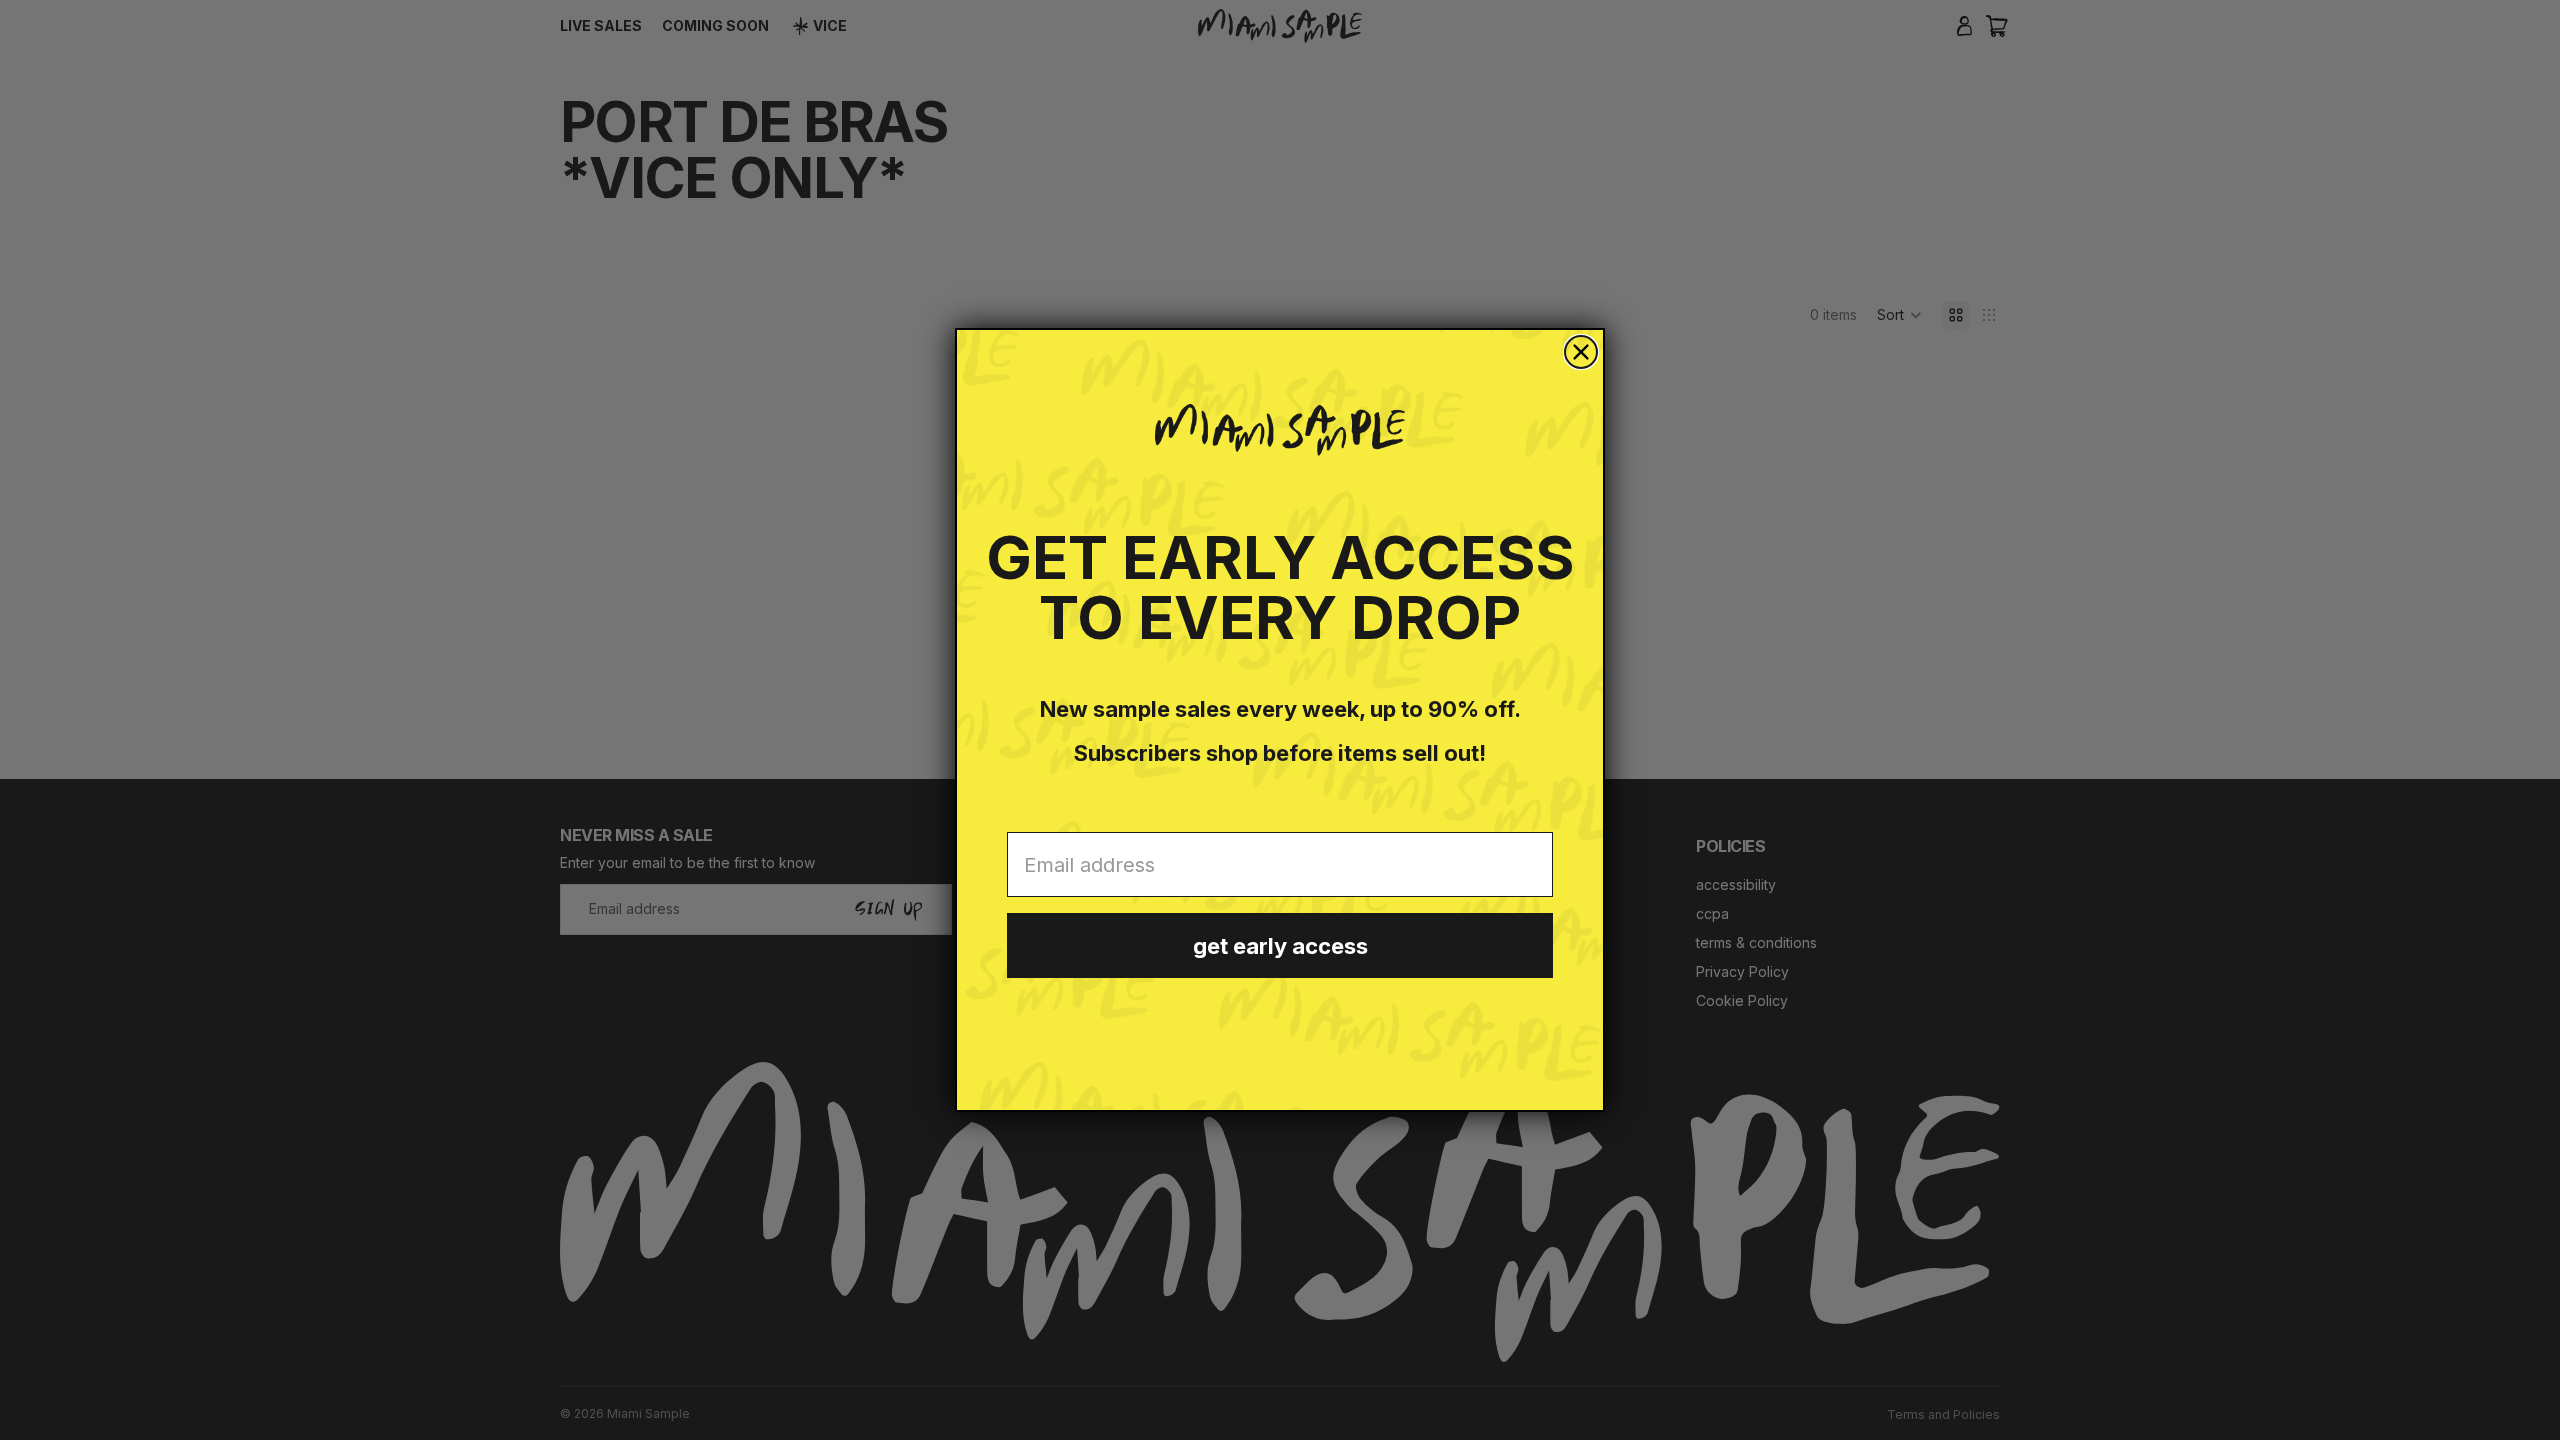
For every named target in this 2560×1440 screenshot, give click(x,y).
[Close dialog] (1581, 352)
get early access (1280, 946)
